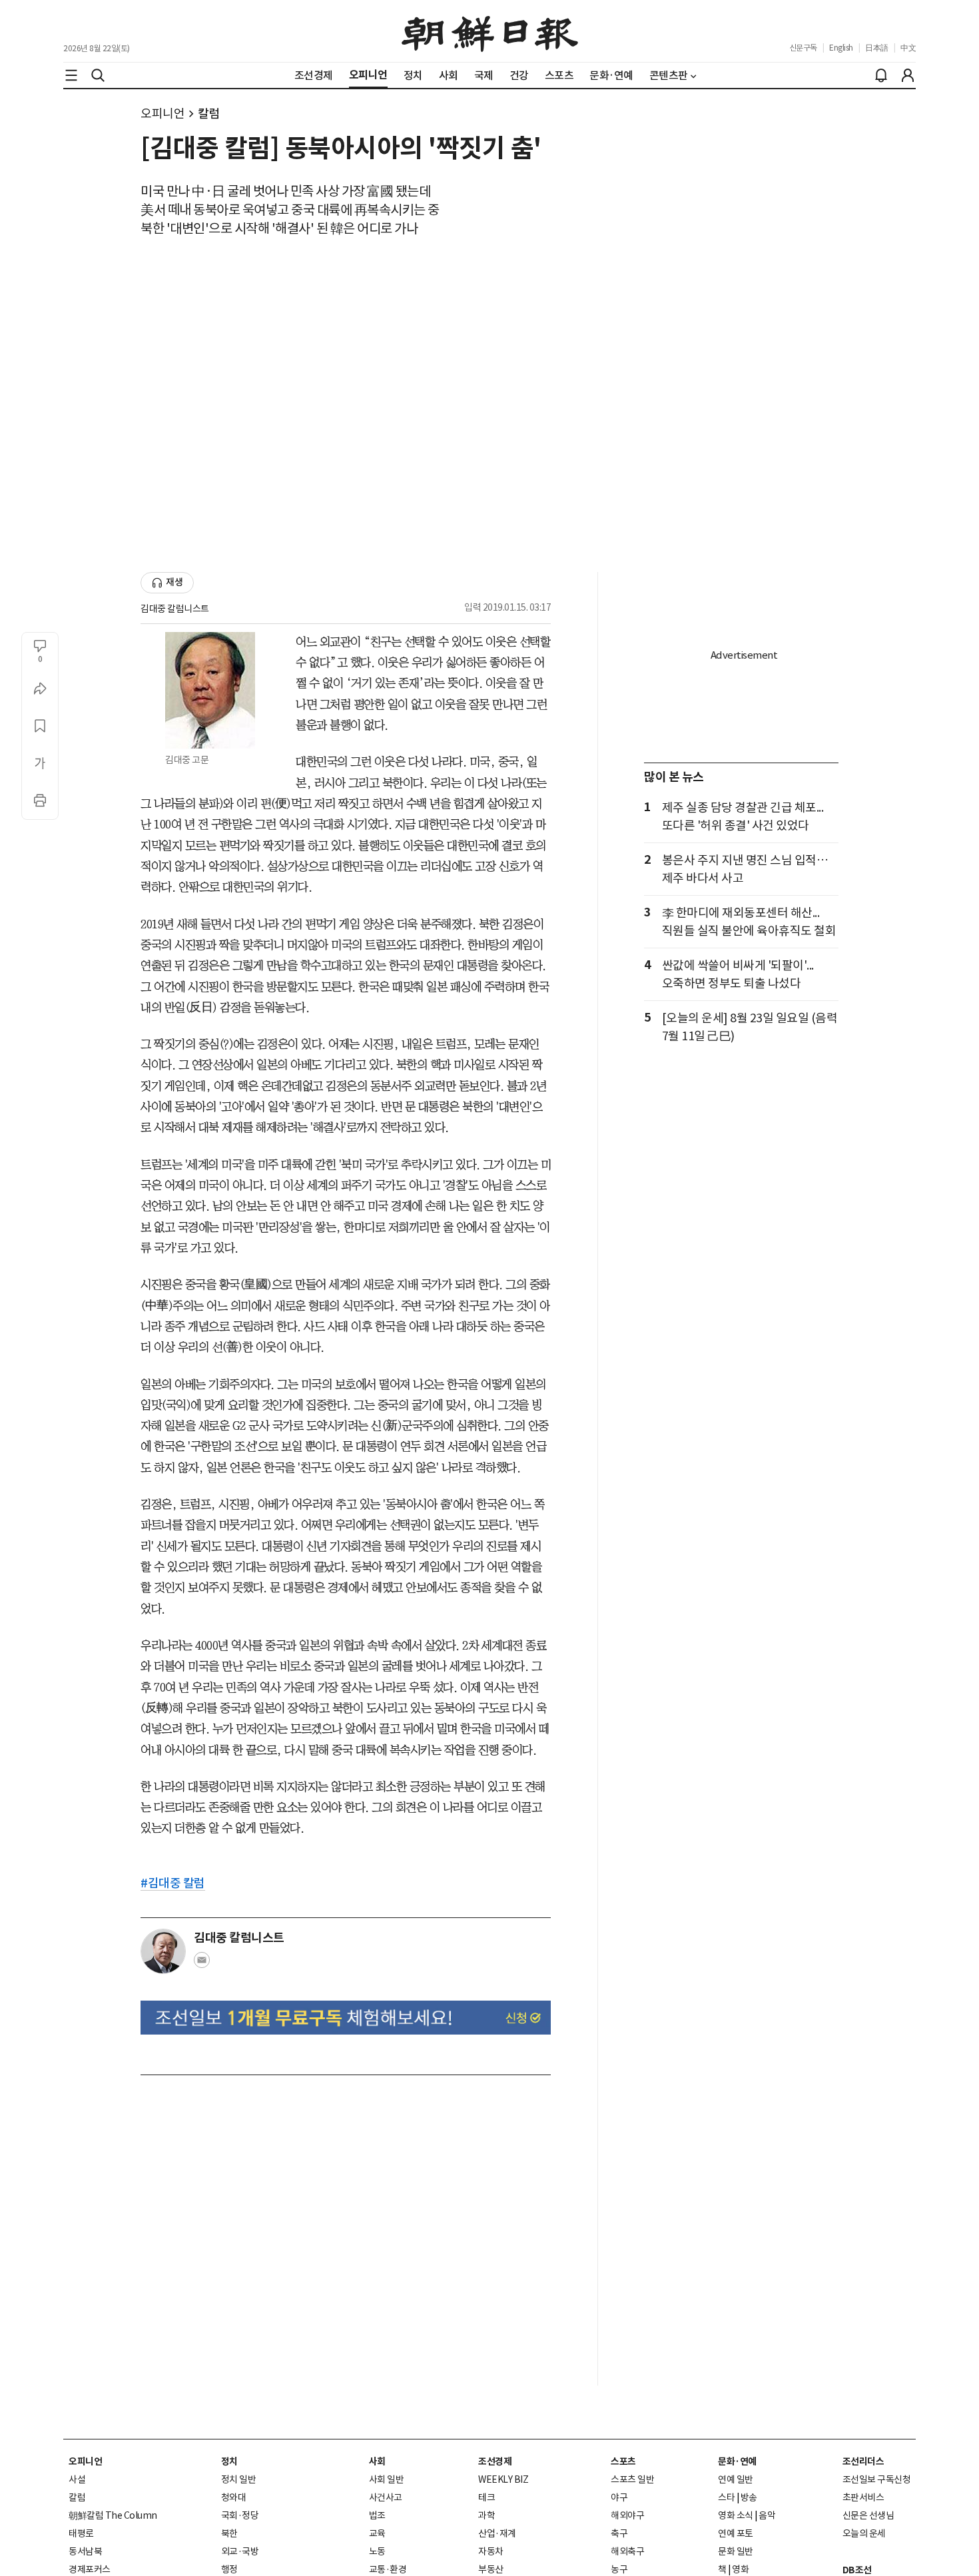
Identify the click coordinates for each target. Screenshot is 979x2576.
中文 (908, 48)
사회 (377, 2461)
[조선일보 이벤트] (346, 2018)
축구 (619, 2533)
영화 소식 (736, 2515)
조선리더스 (863, 2461)
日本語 (877, 48)
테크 (487, 2497)
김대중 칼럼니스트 (175, 609)
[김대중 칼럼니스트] (163, 1951)
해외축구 (627, 2551)
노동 (377, 2551)
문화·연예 (737, 2461)
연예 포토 (736, 2533)
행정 (229, 2569)
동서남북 (85, 2551)
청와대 (234, 2497)
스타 (726, 2497)
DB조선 (857, 2570)
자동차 (491, 2551)
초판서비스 (863, 2497)
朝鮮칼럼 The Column (113, 2515)
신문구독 (803, 48)
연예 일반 (736, 2479)
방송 (749, 2497)
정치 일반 (239, 2479)
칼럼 (209, 114)
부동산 (491, 2569)
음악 (767, 2515)
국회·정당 (240, 2515)
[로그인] (908, 75)
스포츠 (623, 2461)
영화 (740, 2569)
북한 (229, 2533)
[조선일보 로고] (490, 31)
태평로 (81, 2533)
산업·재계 (497, 2533)
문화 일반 (736, 2551)
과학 (487, 2515)
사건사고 (386, 2497)
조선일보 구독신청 (877, 2479)
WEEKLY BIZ (503, 2479)
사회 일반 (387, 2479)
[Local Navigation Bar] (71, 75)
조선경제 (495, 2461)
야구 (619, 2497)
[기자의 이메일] (202, 1964)
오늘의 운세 (864, 2533)
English (841, 48)
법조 (377, 2515)
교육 (377, 2533)
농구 (619, 2569)
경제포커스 (90, 2569)
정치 (229, 2461)
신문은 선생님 (868, 2515)
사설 (77, 2479)
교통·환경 (388, 2569)
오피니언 (163, 114)
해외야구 (627, 2515)
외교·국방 (240, 2551)
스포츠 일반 (632, 2479)
